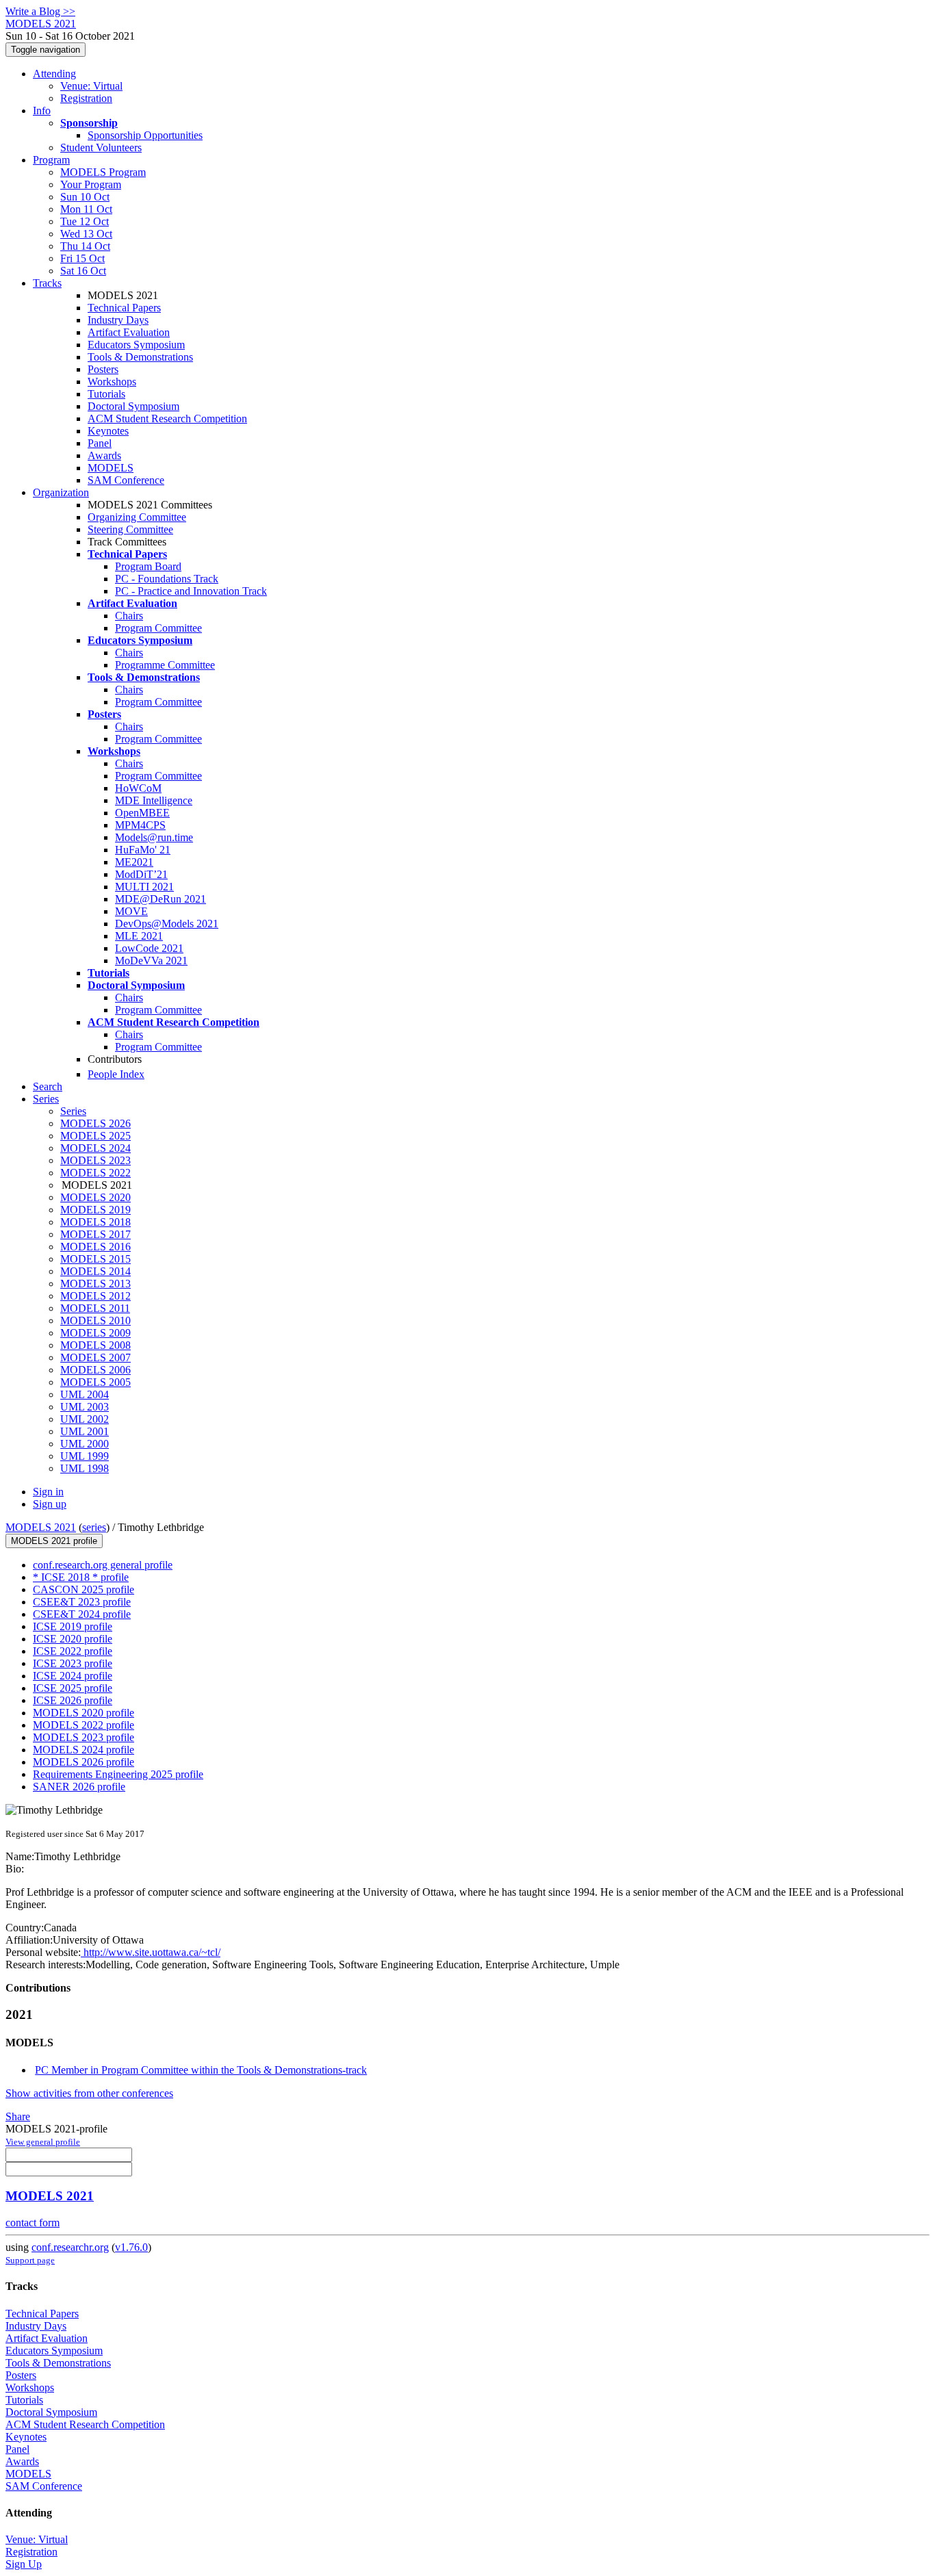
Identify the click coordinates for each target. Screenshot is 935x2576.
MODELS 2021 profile (54, 1541)
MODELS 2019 (95, 1210)
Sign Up (24, 2564)
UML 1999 (85, 1456)
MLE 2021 (139, 936)
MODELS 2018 (95, 1222)
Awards (104, 455)
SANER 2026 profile (79, 1787)
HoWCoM (138, 788)
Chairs (129, 616)
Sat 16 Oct (83, 271)
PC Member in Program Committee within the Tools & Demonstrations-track (201, 2070)
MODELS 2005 (95, 1382)
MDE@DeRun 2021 (161, 899)
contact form (33, 2223)
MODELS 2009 (95, 1333)
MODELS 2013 (95, 1284)
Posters (103, 369)
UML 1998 (85, 1468)
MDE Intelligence (154, 800)
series (94, 1527)
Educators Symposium (136, 345)
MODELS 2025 (95, 1136)
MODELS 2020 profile (84, 1713)
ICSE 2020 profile (73, 1639)
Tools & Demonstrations (140, 357)
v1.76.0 (131, 2247)
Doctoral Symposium (133, 406)
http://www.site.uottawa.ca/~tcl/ (151, 1952)
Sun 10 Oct (85, 197)
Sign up (50, 1504)
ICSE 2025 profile (73, 1688)
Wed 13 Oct (86, 234)
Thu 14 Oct (85, 246)
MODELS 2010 (95, 1321)
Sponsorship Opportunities (145, 135)
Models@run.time (154, 837)
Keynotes (108, 431)
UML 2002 (85, 1419)
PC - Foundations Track (167, 579)
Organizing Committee (137, 517)
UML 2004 (85, 1394)
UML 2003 (85, 1407)
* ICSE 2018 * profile (81, 1577)
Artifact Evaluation (129, 332)
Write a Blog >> (40, 11)
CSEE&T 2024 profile (82, 1614)
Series (73, 1111)
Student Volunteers (101, 147)
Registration (86, 98)
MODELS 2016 (95, 1247)
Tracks (47, 283)
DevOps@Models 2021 (167, 924)
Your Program (91, 184)
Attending (54, 74)
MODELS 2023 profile (84, 1737)
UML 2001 (85, 1431)
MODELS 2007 (95, 1357)
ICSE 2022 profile (73, 1651)
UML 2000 (85, 1444)
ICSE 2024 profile (73, 1676)
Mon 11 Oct (86, 209)
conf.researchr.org (70, 2247)
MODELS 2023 (95, 1160)
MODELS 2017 (95, 1234)
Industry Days (118, 320)
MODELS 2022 (95, 1173)
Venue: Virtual (91, 86)
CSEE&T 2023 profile (82, 1602)
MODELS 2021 (41, 1527)
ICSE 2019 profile (73, 1626)
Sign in (48, 1492)
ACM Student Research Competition (167, 418)
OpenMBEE (142, 813)
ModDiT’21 (141, 874)
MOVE (131, 911)
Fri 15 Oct (82, 258)
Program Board (148, 566)
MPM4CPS (140, 825)
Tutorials (106, 394)
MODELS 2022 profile (84, 1725)
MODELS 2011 (95, 1308)
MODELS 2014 (95, 1271)
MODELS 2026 (95, 1123)
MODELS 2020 (95, 1197)
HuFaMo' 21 (143, 850)
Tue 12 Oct (85, 221)
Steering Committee (130, 529)
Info (42, 111)
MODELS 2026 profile (84, 1762)
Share (18, 2116)
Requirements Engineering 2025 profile (118, 1774)
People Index (116, 1074)
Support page (30, 2260)
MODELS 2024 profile (84, 1750)
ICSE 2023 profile (73, 1663)
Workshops (112, 382)
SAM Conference (126, 480)
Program (51, 160)
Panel (100, 443)
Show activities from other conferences (89, 2093)
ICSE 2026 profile (73, 1700)
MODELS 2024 (95, 1148)
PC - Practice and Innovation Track (191, 591)
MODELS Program (103, 172)
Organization (61, 492)
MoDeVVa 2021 (151, 961)
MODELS (111, 468)
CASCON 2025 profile (84, 1589)
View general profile (43, 2142)
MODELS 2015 (95, 1259)
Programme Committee (165, 665)
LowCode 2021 (149, 948)
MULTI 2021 (144, 887)
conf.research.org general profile (103, 1565)
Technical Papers (124, 308)
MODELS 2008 (95, 1345)
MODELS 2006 (95, 1370)
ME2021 (134, 862)
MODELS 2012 (95, 1296)
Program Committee (158, 628)
